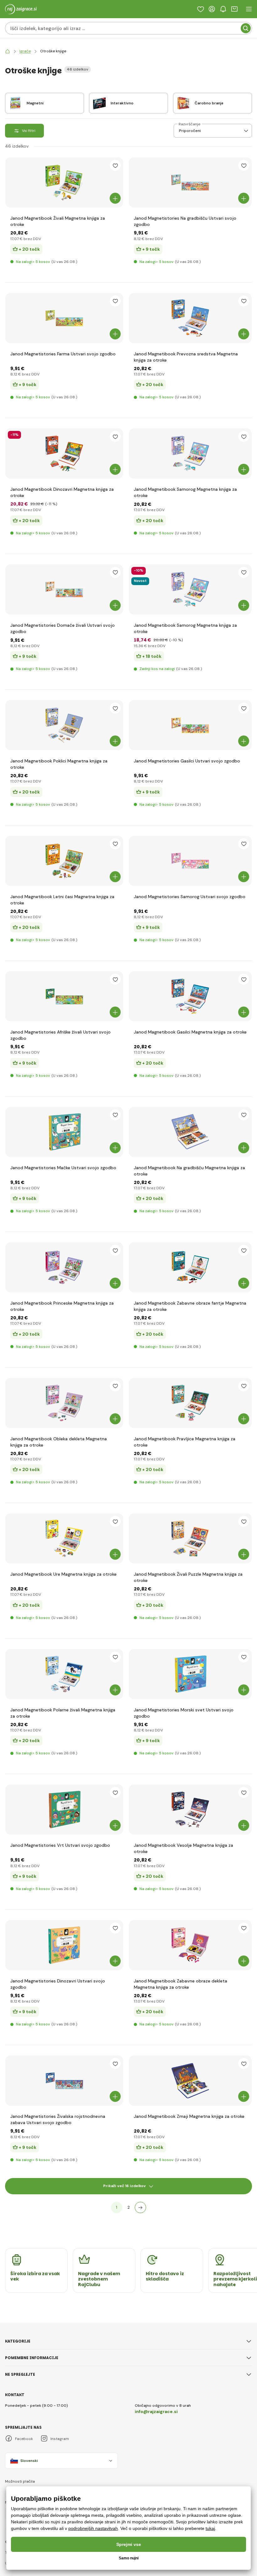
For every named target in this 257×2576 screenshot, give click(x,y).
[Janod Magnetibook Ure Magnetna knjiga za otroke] (64, 1538)
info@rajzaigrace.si (156, 2411)
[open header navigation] (249, 9)
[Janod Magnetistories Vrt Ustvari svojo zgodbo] (64, 1809)
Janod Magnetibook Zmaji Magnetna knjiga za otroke (189, 2116)
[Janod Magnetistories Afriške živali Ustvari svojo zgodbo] (64, 996)
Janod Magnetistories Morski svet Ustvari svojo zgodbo (184, 1713)
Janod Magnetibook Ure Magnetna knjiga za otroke (63, 1574)
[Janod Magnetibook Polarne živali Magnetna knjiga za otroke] (64, 1674)
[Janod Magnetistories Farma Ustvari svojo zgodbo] (64, 318)
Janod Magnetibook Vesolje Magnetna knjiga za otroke (184, 1848)
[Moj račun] (212, 9)
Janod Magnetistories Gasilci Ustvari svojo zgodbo (187, 761)
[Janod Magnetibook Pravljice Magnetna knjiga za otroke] (190, 1403)
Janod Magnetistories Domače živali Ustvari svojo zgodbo (63, 628)
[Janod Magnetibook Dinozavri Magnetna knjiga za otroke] (64, 453)
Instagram (60, 2439)
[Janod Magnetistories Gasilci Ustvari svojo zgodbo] (190, 725)
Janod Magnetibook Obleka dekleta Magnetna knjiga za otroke (59, 1442)
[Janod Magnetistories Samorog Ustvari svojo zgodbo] (190, 861)
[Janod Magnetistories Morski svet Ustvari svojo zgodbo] (190, 1674)
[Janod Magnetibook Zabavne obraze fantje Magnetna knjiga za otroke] (190, 1267)
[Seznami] (201, 9)
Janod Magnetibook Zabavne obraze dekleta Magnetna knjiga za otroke (181, 1984)
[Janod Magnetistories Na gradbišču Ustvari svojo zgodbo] (190, 182)
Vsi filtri (29, 131)
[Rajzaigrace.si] (8, 51)
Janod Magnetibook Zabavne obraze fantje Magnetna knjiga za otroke (190, 1306)
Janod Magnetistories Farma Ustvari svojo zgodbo (63, 354)
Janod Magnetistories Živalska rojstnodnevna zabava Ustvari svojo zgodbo (58, 2119)
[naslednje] (140, 2207)
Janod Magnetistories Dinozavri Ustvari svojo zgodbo (58, 1984)
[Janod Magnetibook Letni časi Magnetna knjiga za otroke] (64, 861)
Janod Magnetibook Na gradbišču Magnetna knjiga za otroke (189, 1171)
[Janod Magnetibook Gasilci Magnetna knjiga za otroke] (190, 996)
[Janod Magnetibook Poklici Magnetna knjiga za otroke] (64, 725)
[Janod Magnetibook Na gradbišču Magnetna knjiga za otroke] (190, 1132)
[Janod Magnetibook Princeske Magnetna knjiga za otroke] (64, 1267)
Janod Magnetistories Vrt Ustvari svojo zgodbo (60, 1845)
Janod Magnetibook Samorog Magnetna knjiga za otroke (185, 492)
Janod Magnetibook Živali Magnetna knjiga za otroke (58, 221)
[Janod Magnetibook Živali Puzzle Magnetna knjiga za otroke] (190, 1538)
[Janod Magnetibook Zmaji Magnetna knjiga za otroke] (190, 2081)
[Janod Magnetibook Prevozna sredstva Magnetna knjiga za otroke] (190, 318)
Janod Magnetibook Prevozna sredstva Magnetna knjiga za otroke (186, 357)
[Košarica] (234, 9)
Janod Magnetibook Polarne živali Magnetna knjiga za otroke (63, 1713)
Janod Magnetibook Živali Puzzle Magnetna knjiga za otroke (188, 1577)
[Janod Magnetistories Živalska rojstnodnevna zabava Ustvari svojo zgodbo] (64, 2081)
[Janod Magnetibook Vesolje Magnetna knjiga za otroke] (190, 1809)
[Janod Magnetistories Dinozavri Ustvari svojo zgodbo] (64, 1945)
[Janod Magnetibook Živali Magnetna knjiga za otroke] (64, 182)
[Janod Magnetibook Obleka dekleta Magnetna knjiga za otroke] (64, 1403)
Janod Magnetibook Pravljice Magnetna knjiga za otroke (185, 1442)
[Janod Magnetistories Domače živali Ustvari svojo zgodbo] (64, 589)
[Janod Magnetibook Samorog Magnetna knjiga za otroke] (190, 453)
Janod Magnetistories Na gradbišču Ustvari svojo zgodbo (185, 221)
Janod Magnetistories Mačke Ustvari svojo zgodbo (63, 1168)
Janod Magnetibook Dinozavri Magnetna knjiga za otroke (62, 492)
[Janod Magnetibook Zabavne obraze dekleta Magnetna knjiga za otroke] (190, 1945)
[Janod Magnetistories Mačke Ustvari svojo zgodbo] (64, 1132)
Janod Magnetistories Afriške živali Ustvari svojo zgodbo (60, 1035)
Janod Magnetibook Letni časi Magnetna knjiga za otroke (62, 900)
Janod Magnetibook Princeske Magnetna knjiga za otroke (62, 1306)
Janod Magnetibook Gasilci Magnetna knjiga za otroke (190, 1032)
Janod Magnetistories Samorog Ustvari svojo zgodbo (190, 897)
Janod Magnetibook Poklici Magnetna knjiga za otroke (59, 764)
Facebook (24, 2439)
